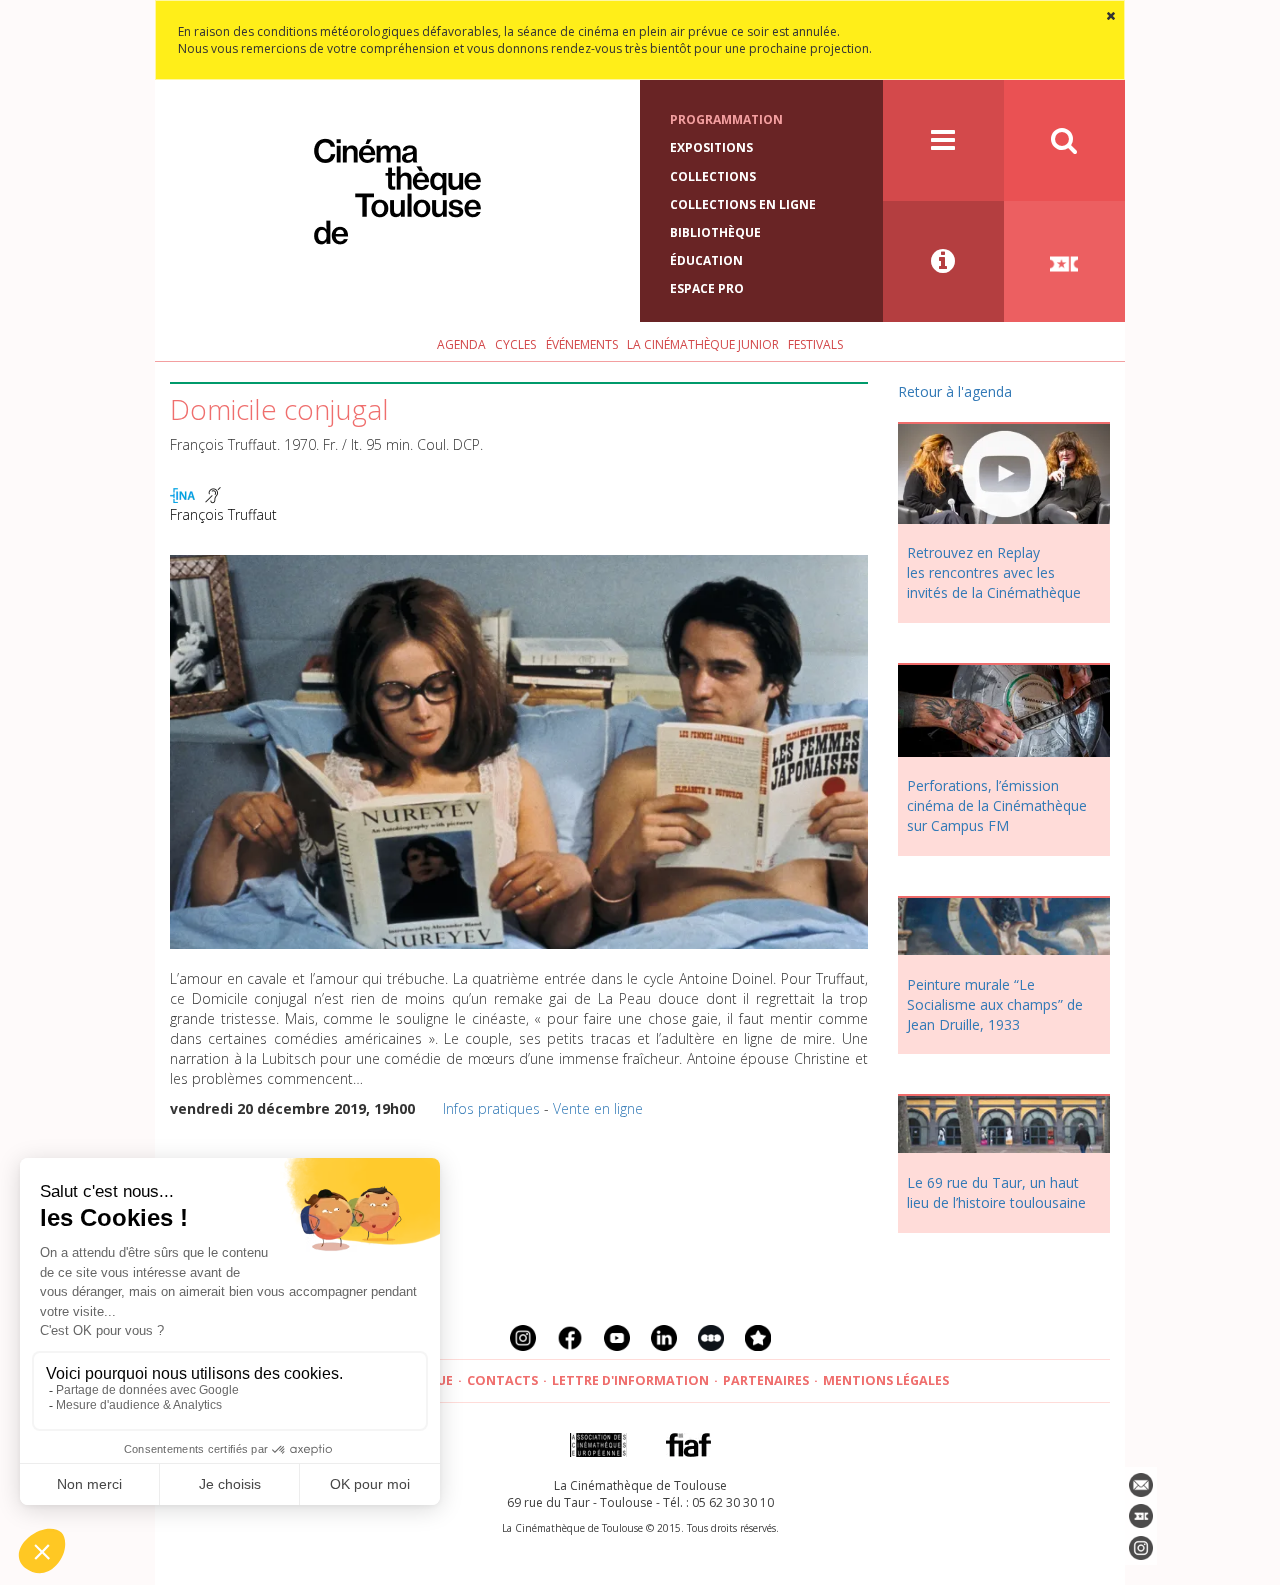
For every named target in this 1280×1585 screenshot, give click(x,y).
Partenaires (766, 1380)
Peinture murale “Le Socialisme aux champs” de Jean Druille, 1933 (995, 1004)
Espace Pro (707, 288)
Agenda (461, 344)
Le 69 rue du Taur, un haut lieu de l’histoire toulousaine (996, 1192)
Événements (582, 344)
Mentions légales (886, 1380)
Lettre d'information (630, 1380)
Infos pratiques (491, 1108)
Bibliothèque (715, 232)
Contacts (502, 1380)
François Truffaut (223, 514)
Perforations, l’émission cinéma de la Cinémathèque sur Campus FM (997, 805)
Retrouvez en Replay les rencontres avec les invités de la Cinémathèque (994, 572)
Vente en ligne (598, 1108)
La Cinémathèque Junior (703, 344)
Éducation (706, 260)
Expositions (711, 147)
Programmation (726, 119)
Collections (713, 176)
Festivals (815, 344)
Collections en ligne (743, 204)
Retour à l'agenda (955, 391)
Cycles (515, 344)
